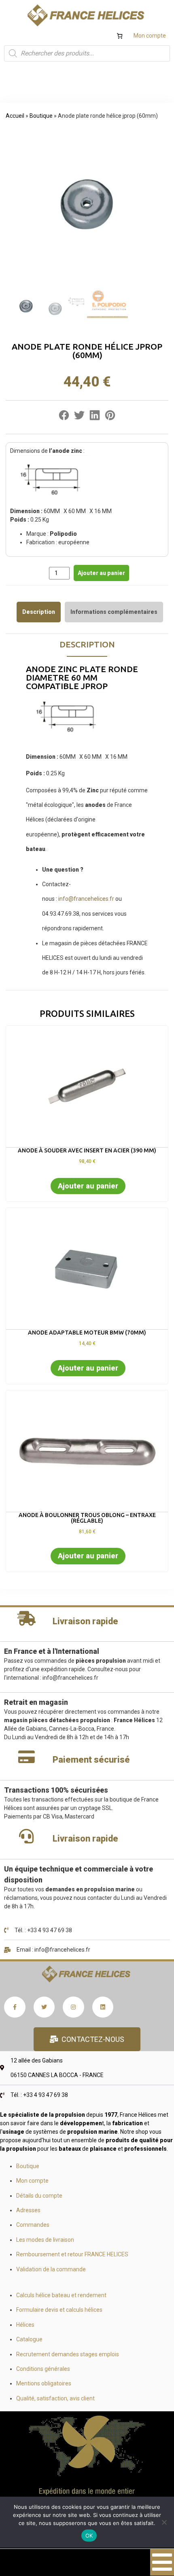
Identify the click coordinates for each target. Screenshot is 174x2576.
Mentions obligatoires (44, 2383)
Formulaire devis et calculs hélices (59, 2310)
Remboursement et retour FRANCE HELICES (72, 2254)
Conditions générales (43, 2369)
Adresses (28, 2210)
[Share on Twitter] (79, 417)
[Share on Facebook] (64, 417)
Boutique (41, 116)
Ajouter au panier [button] (88, 1186)
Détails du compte (39, 2196)
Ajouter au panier (101, 573)
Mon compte (150, 36)
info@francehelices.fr (86, 899)
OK (89, 2536)
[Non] (164, 2522)
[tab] (39, 612)
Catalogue (29, 2339)
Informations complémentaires (114, 612)
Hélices (25, 2325)
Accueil (15, 116)
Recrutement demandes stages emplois (68, 2354)
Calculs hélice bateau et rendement (61, 2295)
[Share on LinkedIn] (95, 417)
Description (39, 612)
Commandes (33, 2225)
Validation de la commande (51, 2269)
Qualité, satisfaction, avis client (55, 2398)
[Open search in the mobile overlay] (87, 53)
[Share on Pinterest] (110, 417)
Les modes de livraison (45, 2240)
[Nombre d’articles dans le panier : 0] (120, 36)
